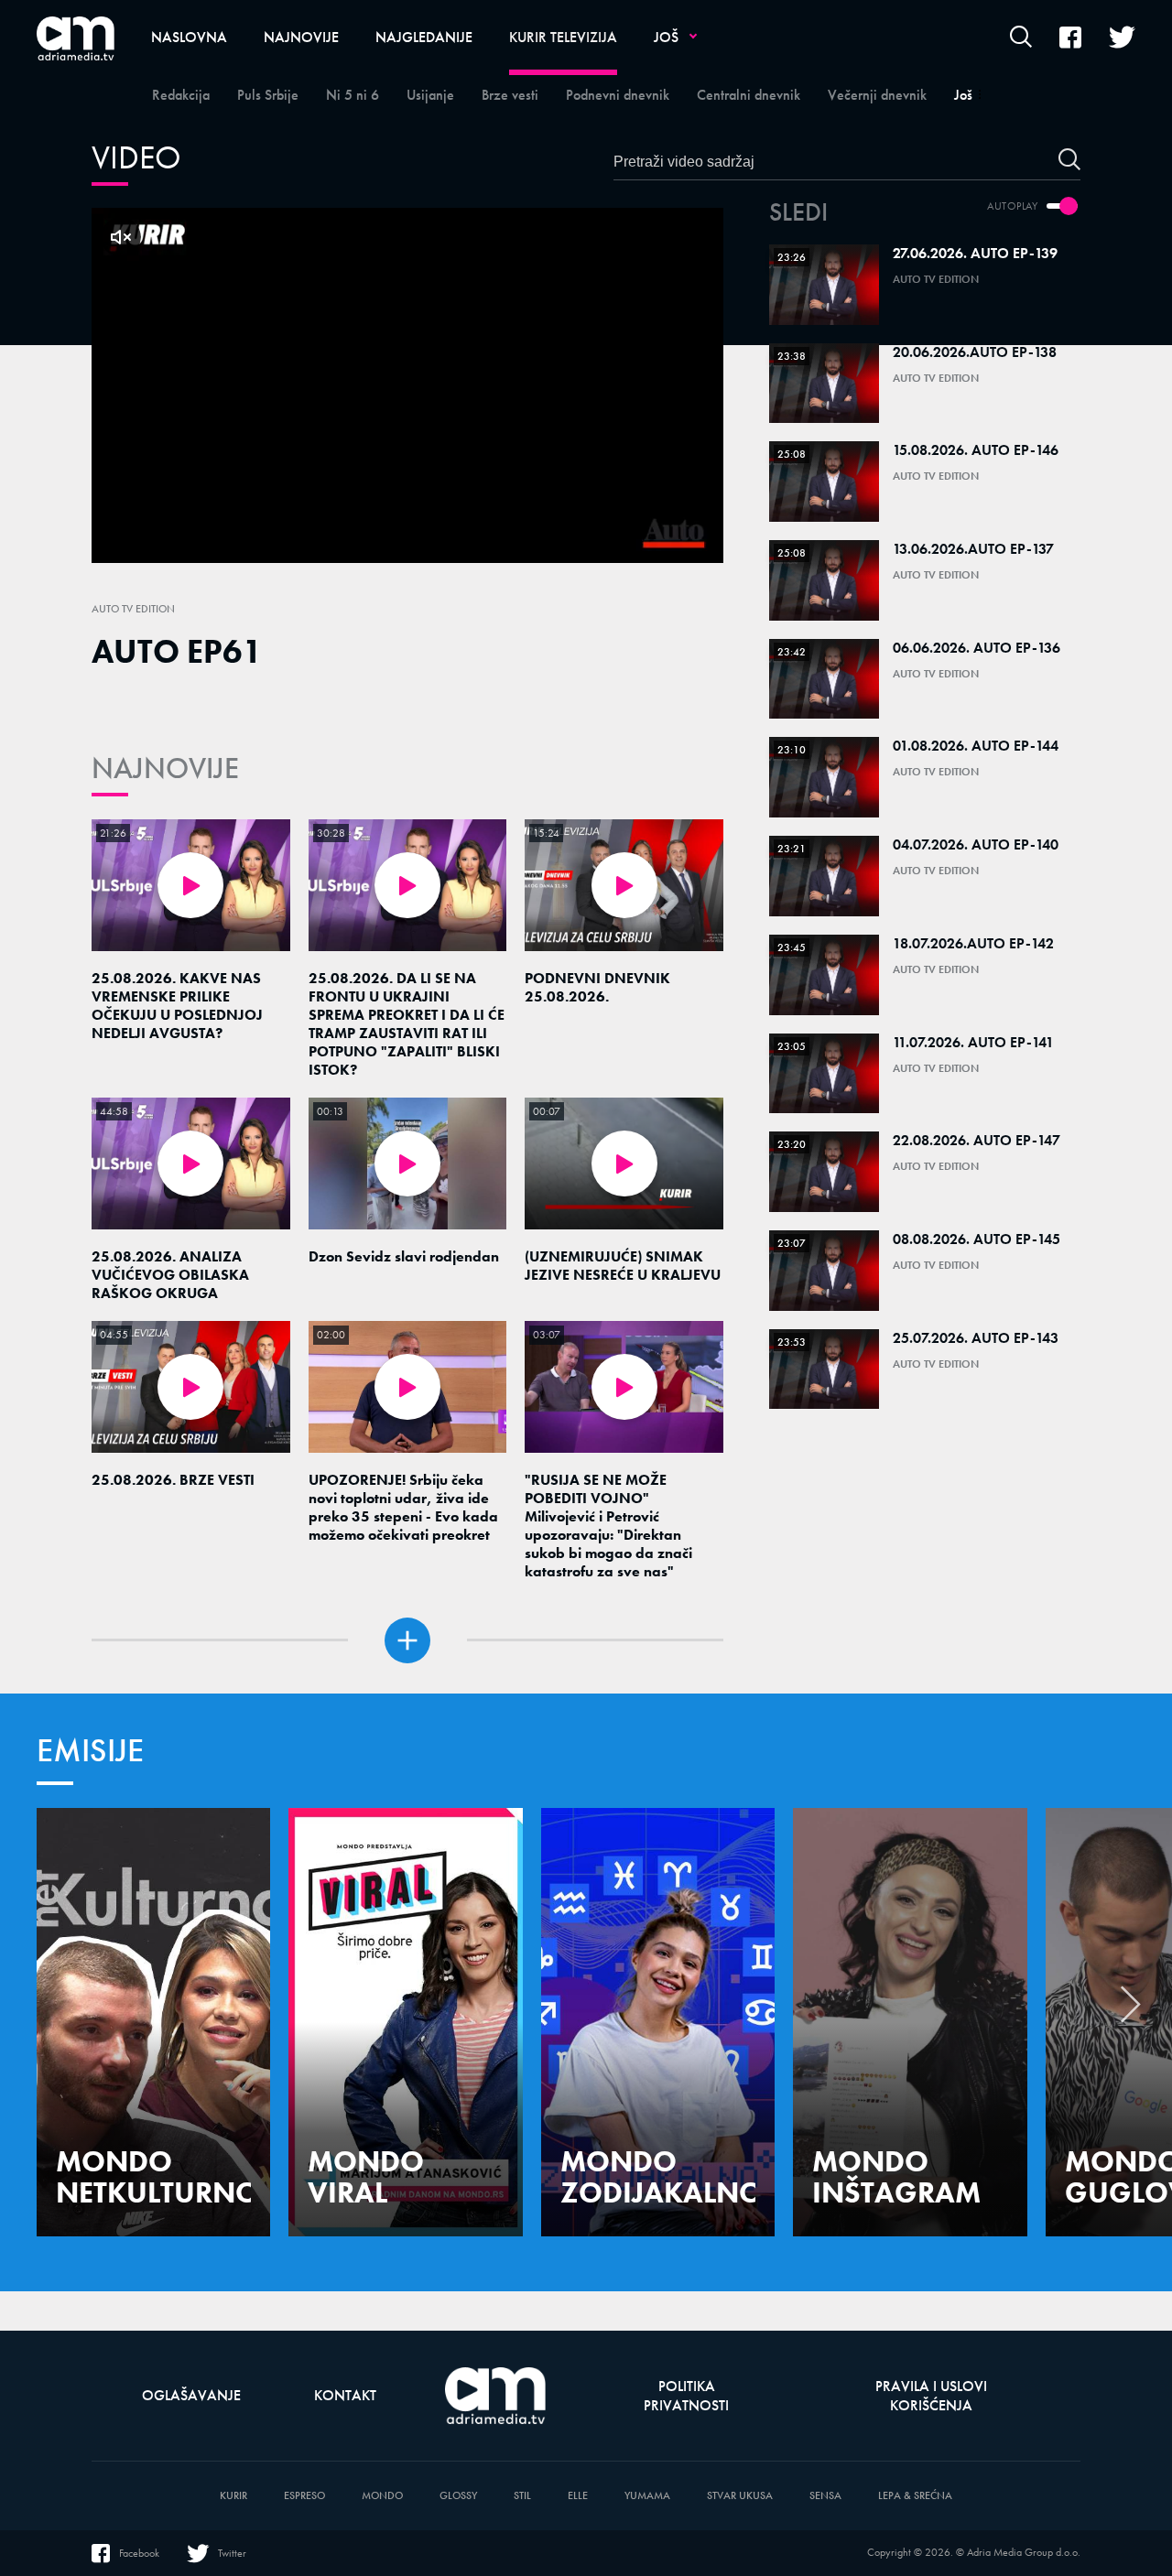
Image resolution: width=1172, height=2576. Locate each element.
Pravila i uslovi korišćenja (931, 2396)
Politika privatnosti (686, 2396)
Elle (578, 2496)
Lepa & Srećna (915, 2496)
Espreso (304, 2496)
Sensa (825, 2496)
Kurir (233, 2496)
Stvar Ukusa (740, 2496)
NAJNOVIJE (165, 768)
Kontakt (345, 2395)
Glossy (458, 2496)
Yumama (647, 2496)
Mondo (382, 2496)
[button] (1131, 2009)
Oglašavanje (191, 2395)
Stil (522, 2496)
